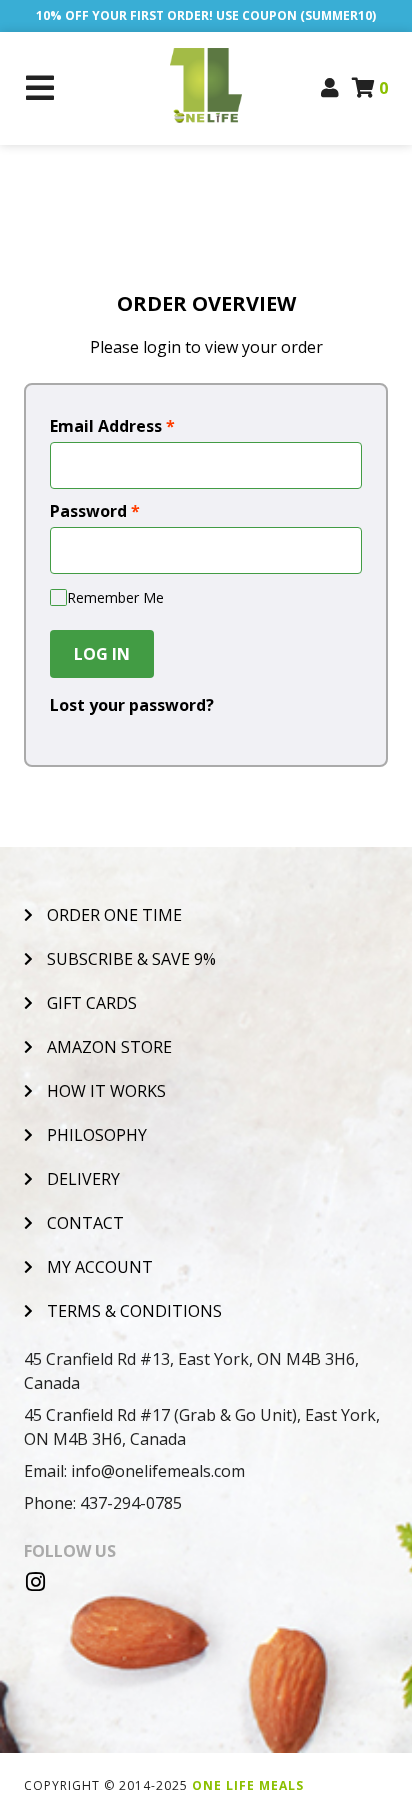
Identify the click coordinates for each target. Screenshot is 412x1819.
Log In (102, 654)
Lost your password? (132, 705)
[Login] (330, 88)
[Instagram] (35, 1582)
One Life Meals (248, 1785)
